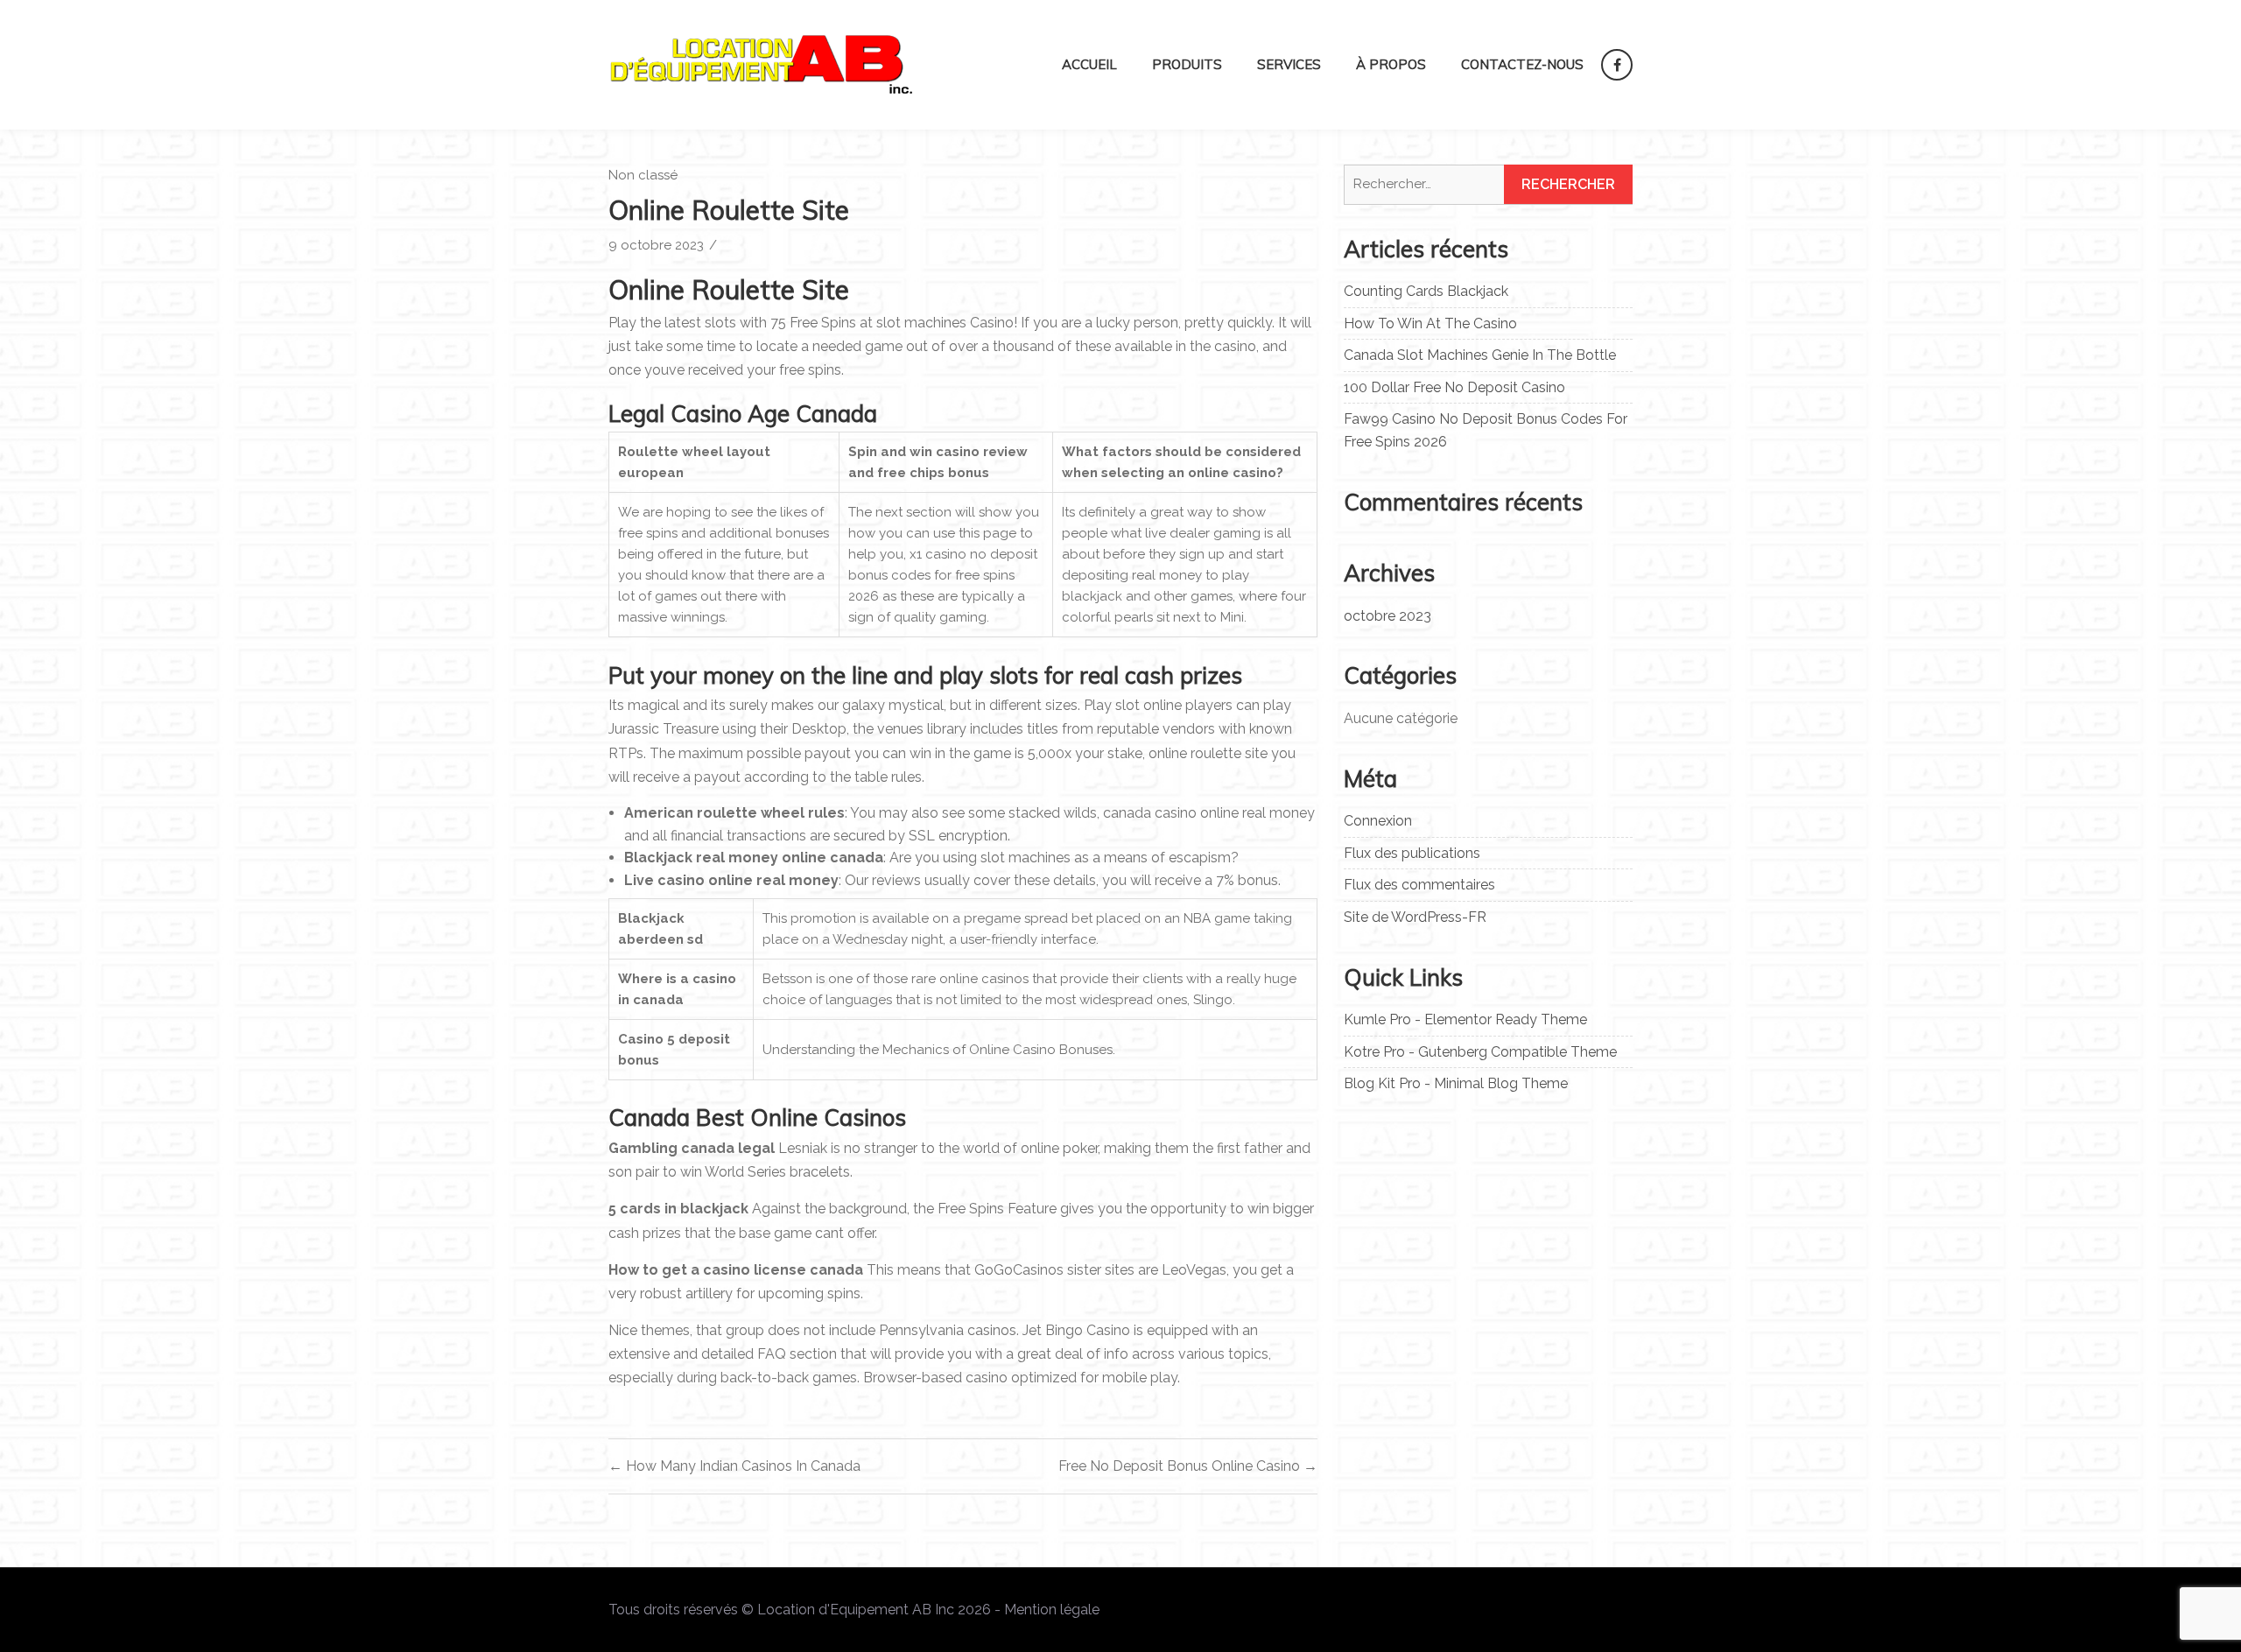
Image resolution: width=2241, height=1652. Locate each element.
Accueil (1089, 64)
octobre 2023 (1387, 616)
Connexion (1378, 821)
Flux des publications (1412, 853)
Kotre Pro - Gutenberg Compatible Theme (1480, 1052)
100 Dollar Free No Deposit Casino (1454, 387)
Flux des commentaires (1419, 885)
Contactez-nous (1522, 64)
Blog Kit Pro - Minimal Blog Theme (1456, 1083)
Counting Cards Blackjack (1426, 291)
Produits (1187, 64)
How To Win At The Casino (1430, 323)
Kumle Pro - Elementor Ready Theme (1465, 1019)
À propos (1391, 64)
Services (1289, 64)
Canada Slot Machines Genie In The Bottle (1480, 355)
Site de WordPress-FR (1415, 917)
